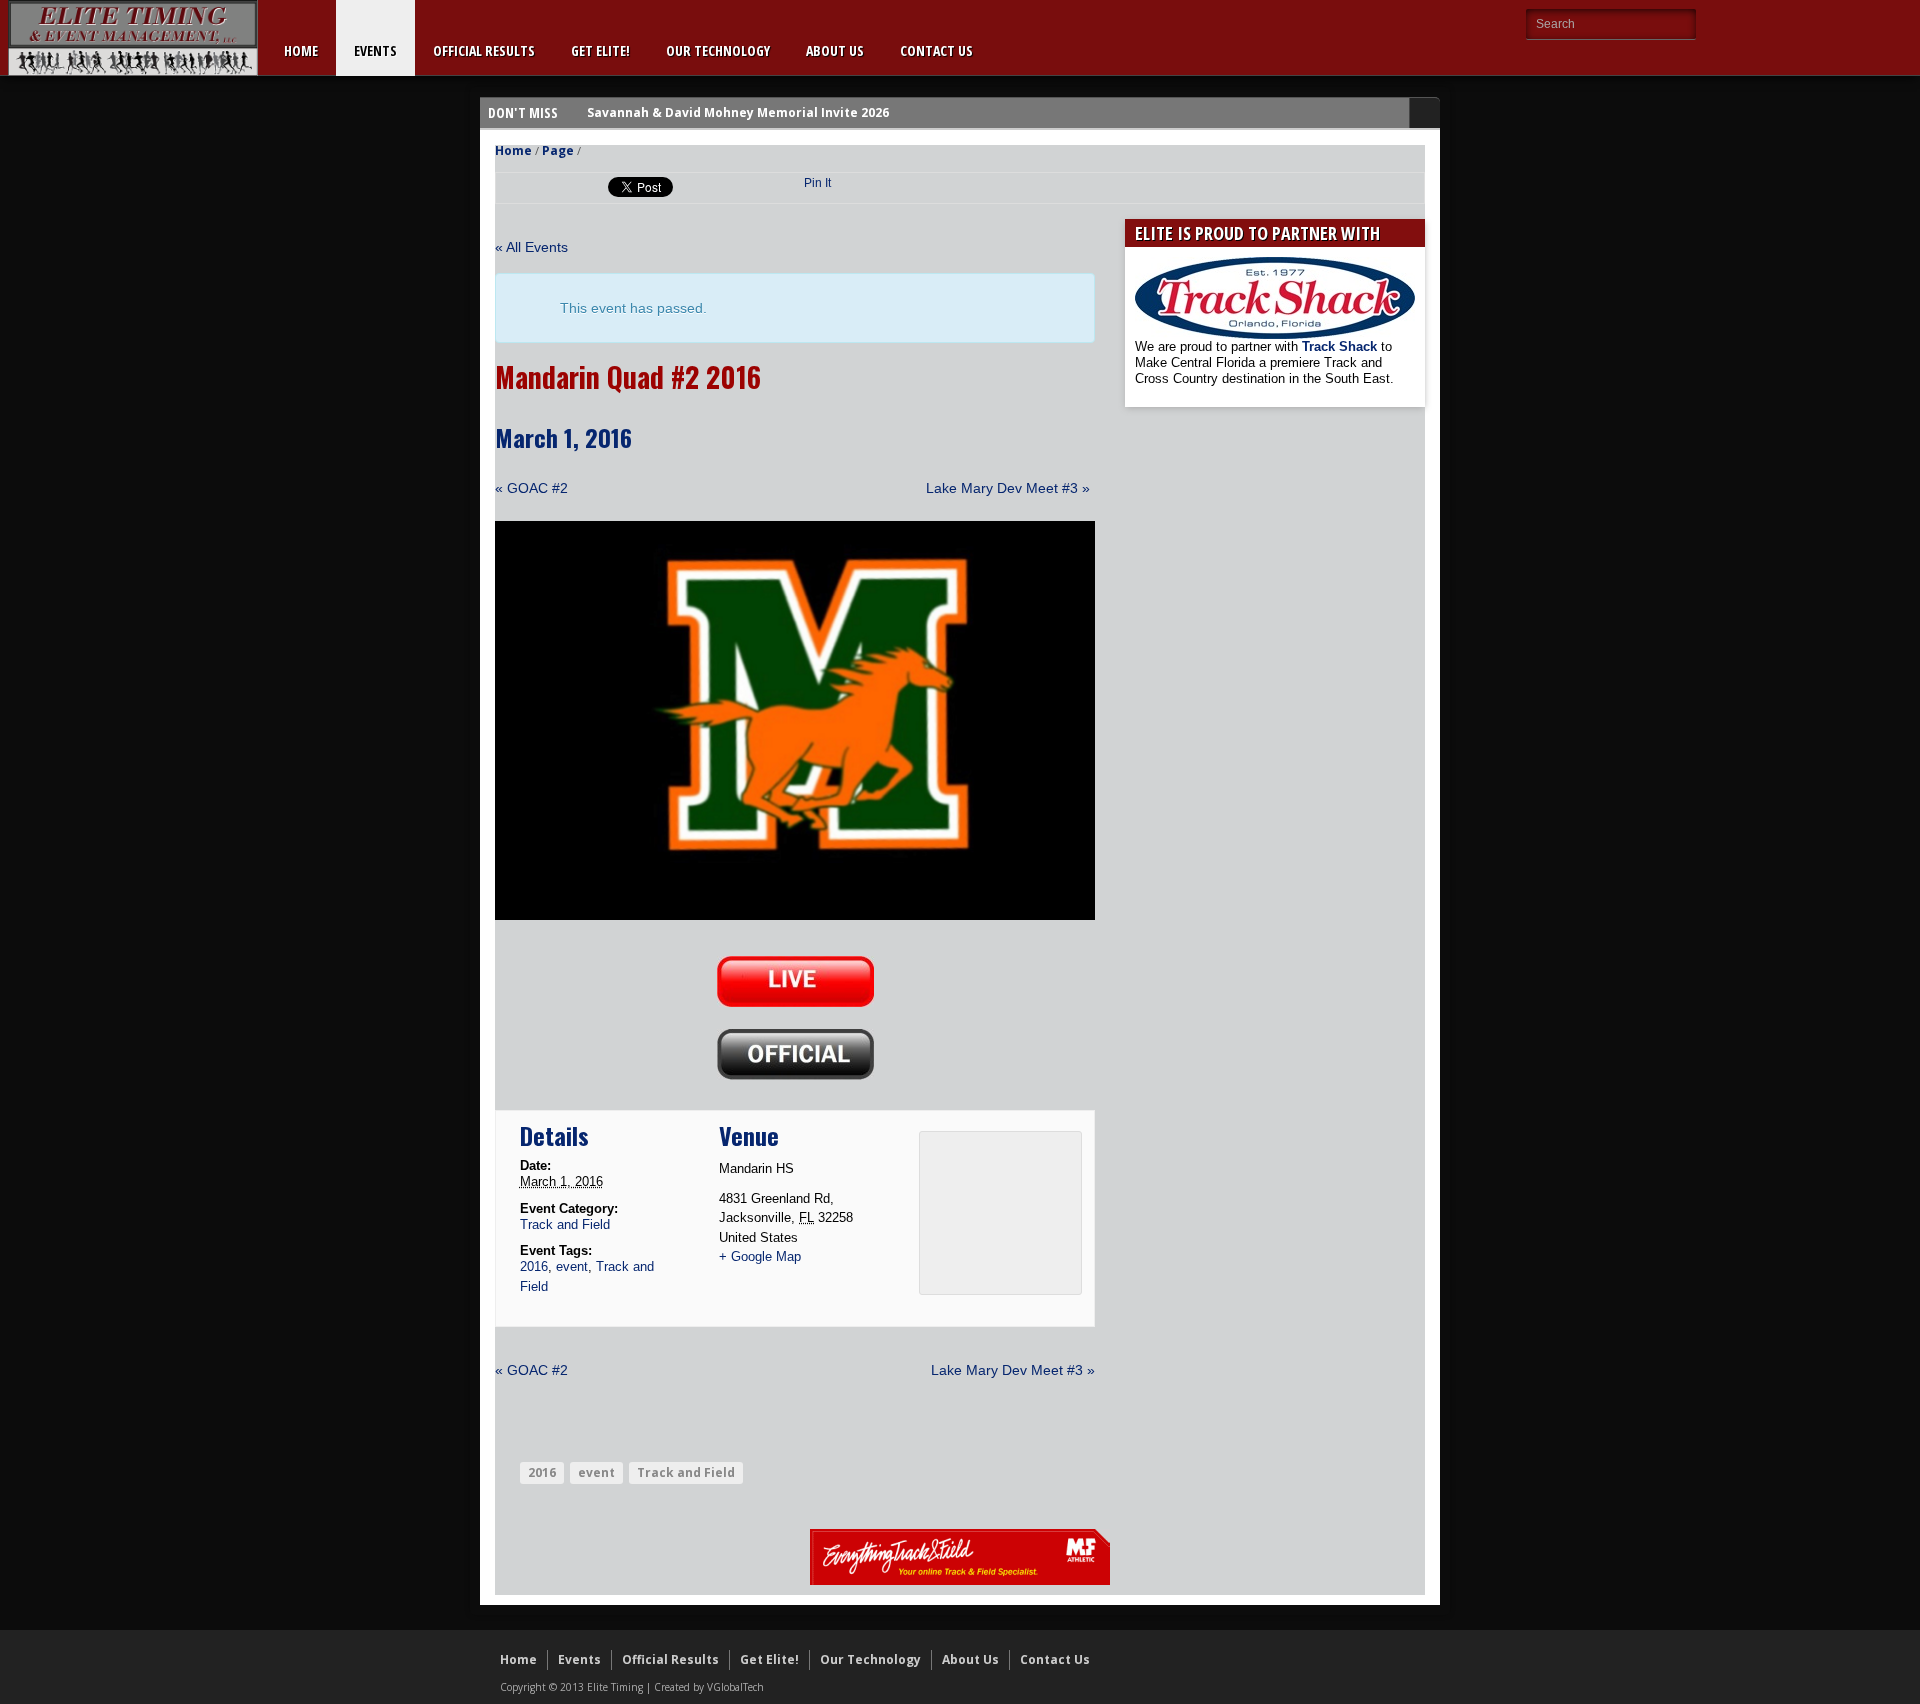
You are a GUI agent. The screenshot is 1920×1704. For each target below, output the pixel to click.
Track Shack (1341, 346)
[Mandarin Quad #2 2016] (795, 915)
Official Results (484, 50)
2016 (534, 1266)
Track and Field (565, 1224)
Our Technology (718, 50)
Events (375, 50)
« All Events (531, 247)
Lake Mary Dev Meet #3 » (1008, 488)
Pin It (817, 183)
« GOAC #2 (531, 488)
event (572, 1266)
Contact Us (936, 50)
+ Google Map (760, 1256)
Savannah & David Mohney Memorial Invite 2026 (738, 112)
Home (301, 50)
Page (558, 150)
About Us (835, 50)
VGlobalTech (735, 1687)
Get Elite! (600, 50)
